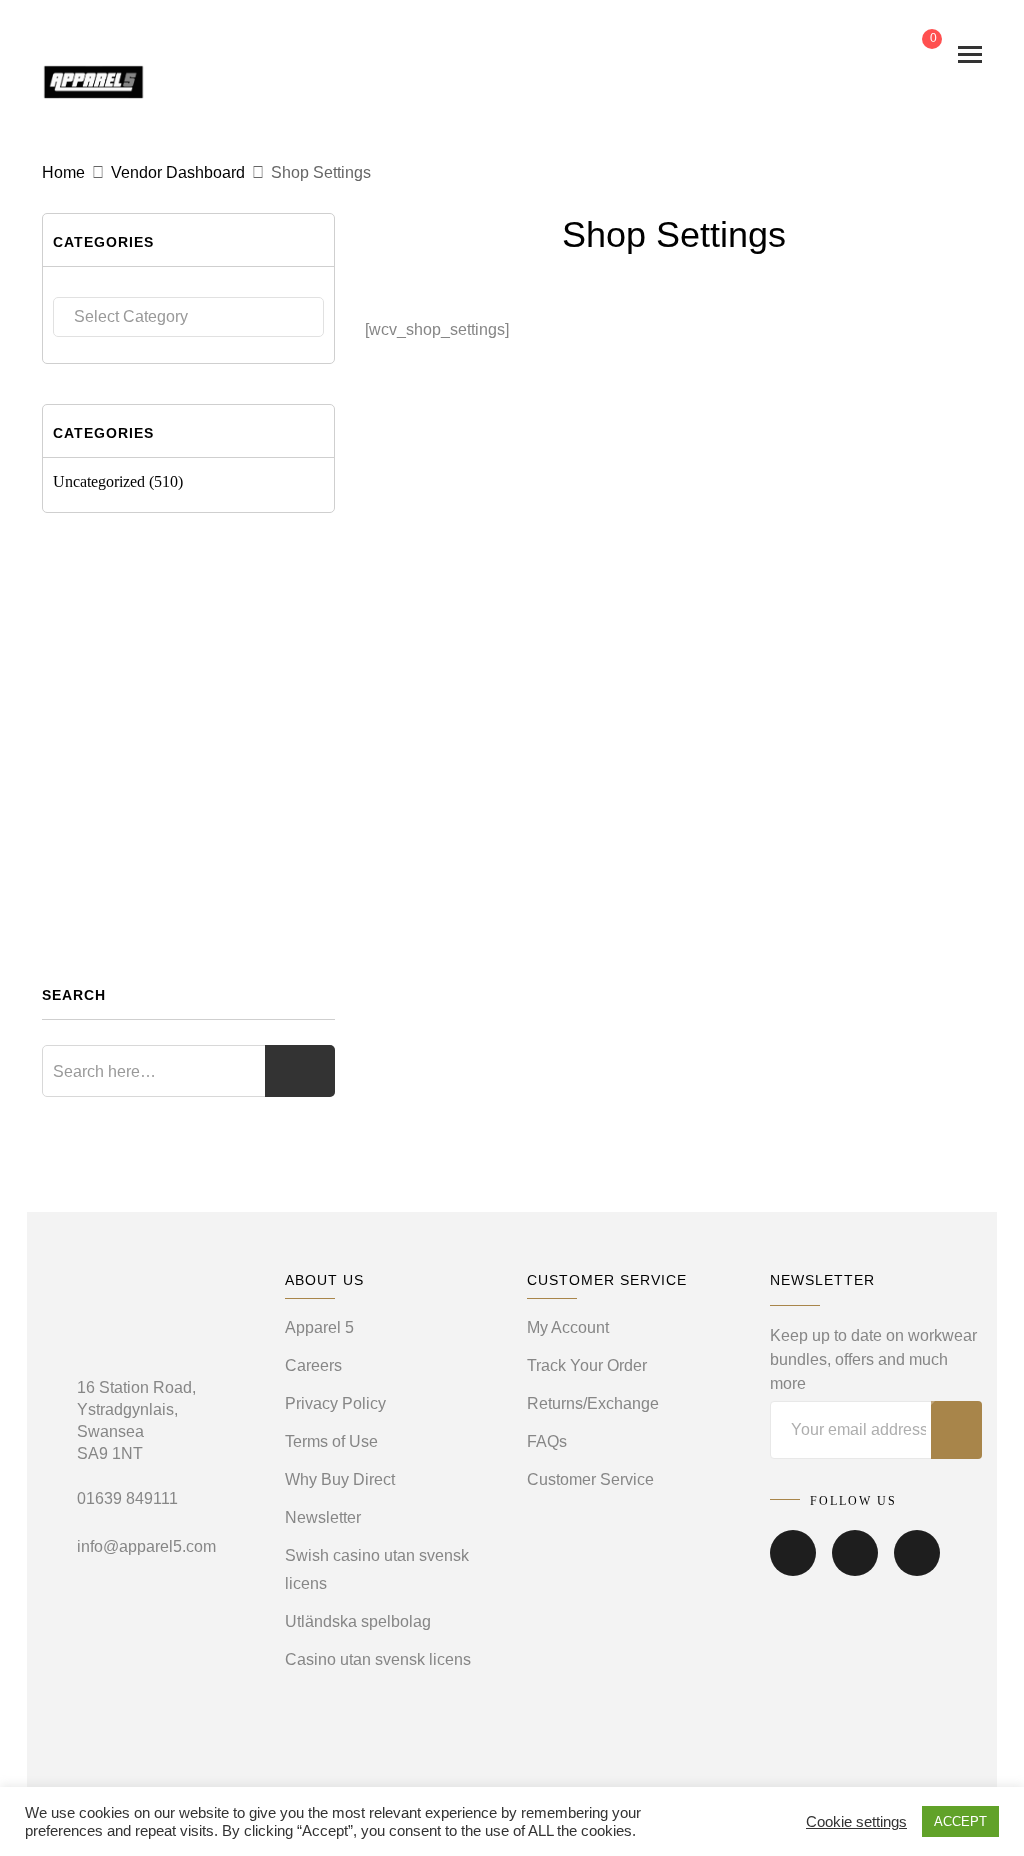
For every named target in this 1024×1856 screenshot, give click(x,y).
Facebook (793, 1567)
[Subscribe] (956, 1430)
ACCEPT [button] (960, 1821)
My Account (568, 1327)
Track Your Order (587, 1365)
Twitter (855, 1567)
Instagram (917, 1567)
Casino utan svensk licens (378, 1659)
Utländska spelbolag (358, 1621)
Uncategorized (99, 481)
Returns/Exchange (593, 1403)
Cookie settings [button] (856, 1822)
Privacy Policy (335, 1403)
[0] (916, 54)
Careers (313, 1365)
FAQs (547, 1441)
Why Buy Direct (340, 1479)
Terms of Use (331, 1441)
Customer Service (590, 1479)
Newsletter (323, 1517)
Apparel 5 (319, 1327)
